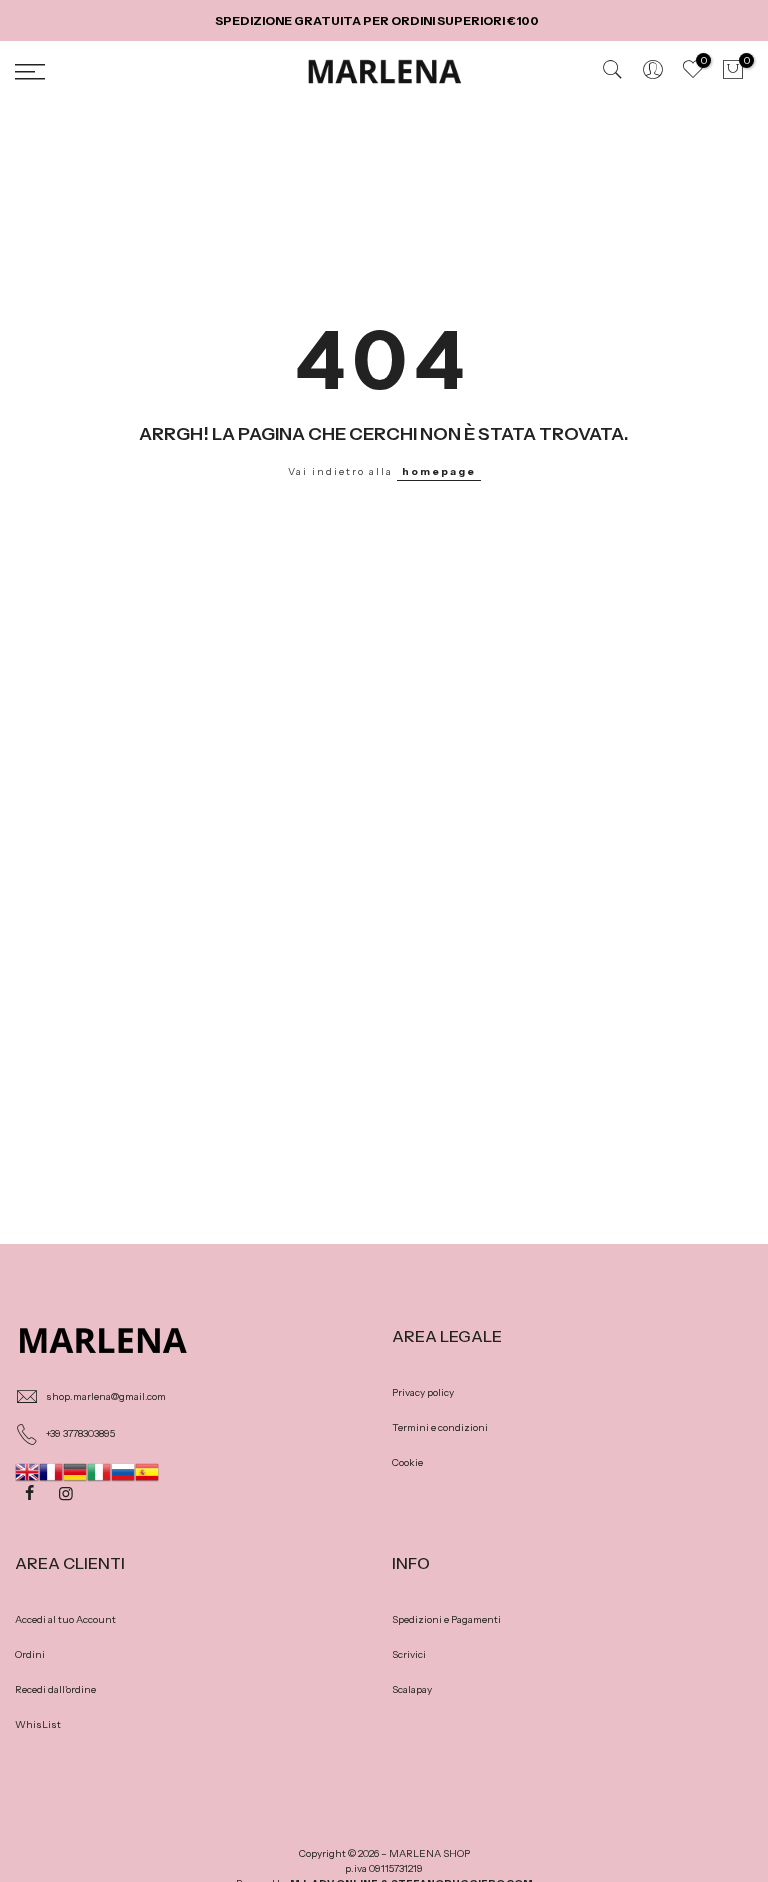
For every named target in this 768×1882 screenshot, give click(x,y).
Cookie (407, 1462)
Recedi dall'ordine (55, 1689)
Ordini (30, 1654)
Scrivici (409, 1654)
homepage (439, 471)
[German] (75, 1470)
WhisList (38, 1724)
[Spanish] (147, 1470)
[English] (27, 1470)
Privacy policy (423, 1392)
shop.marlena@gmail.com (106, 1396)
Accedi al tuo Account (65, 1619)
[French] (51, 1470)
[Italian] (99, 1470)
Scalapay (412, 1689)
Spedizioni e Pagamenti (446, 1619)
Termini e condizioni (440, 1427)
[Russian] (123, 1470)
